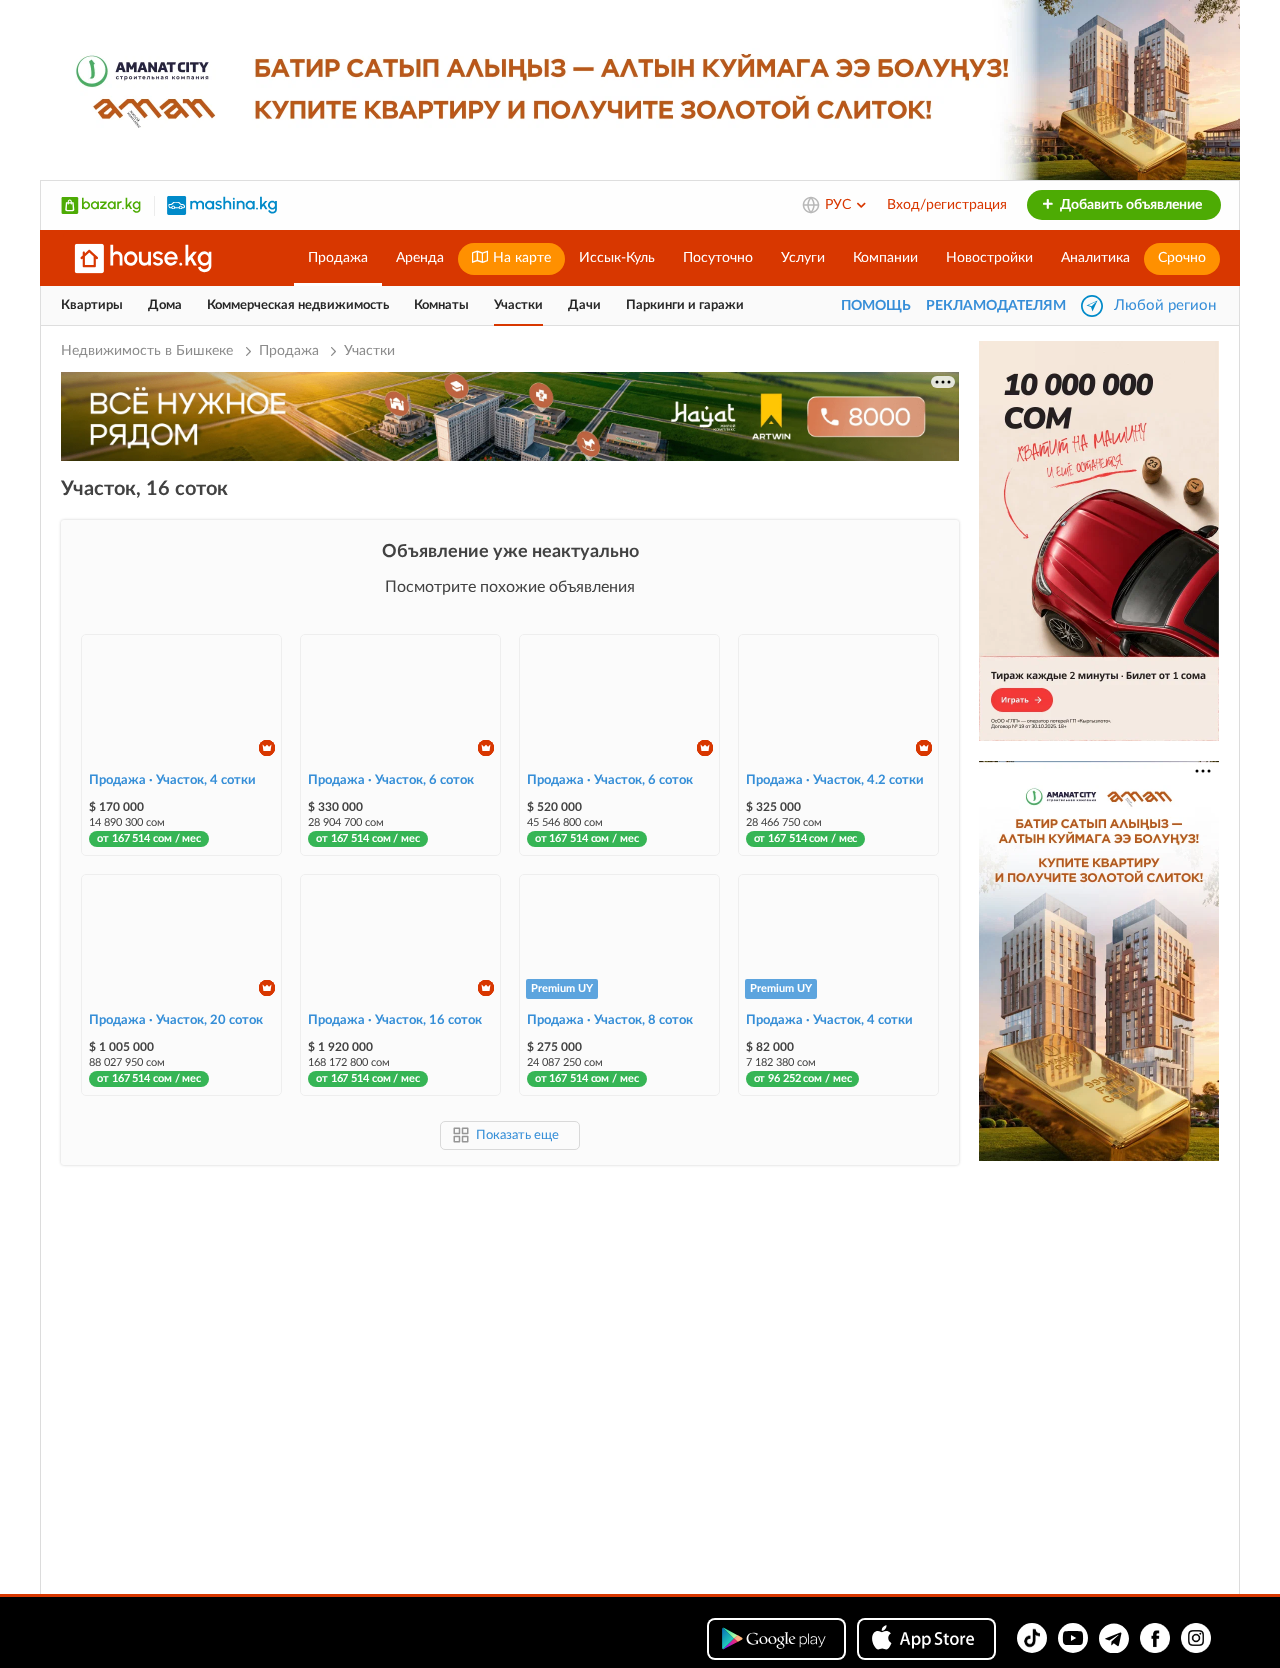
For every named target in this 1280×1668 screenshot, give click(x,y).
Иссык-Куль (617, 258)
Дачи (584, 305)
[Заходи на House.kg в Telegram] (1114, 1638)
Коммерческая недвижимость (298, 305)
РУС (840, 205)
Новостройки (989, 258)
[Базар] (101, 205)
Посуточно (718, 258)
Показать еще (517, 1135)
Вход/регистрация (947, 205)
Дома (165, 305)
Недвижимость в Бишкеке (149, 351)
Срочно (1182, 258)
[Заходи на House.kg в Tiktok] (1032, 1638)
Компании (885, 258)
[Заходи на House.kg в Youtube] (1073, 1638)
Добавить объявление (1129, 205)
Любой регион (1165, 305)
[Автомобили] (222, 205)
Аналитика (1095, 258)
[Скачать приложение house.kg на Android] (776, 1639)
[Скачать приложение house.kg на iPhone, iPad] (926, 1639)
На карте (520, 258)
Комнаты (441, 305)
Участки (518, 305)
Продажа (338, 258)
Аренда (420, 258)
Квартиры (92, 305)
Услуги (803, 258)
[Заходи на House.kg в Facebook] (1155, 1638)
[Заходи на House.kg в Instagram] (1196, 1638)
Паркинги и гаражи (685, 305)
